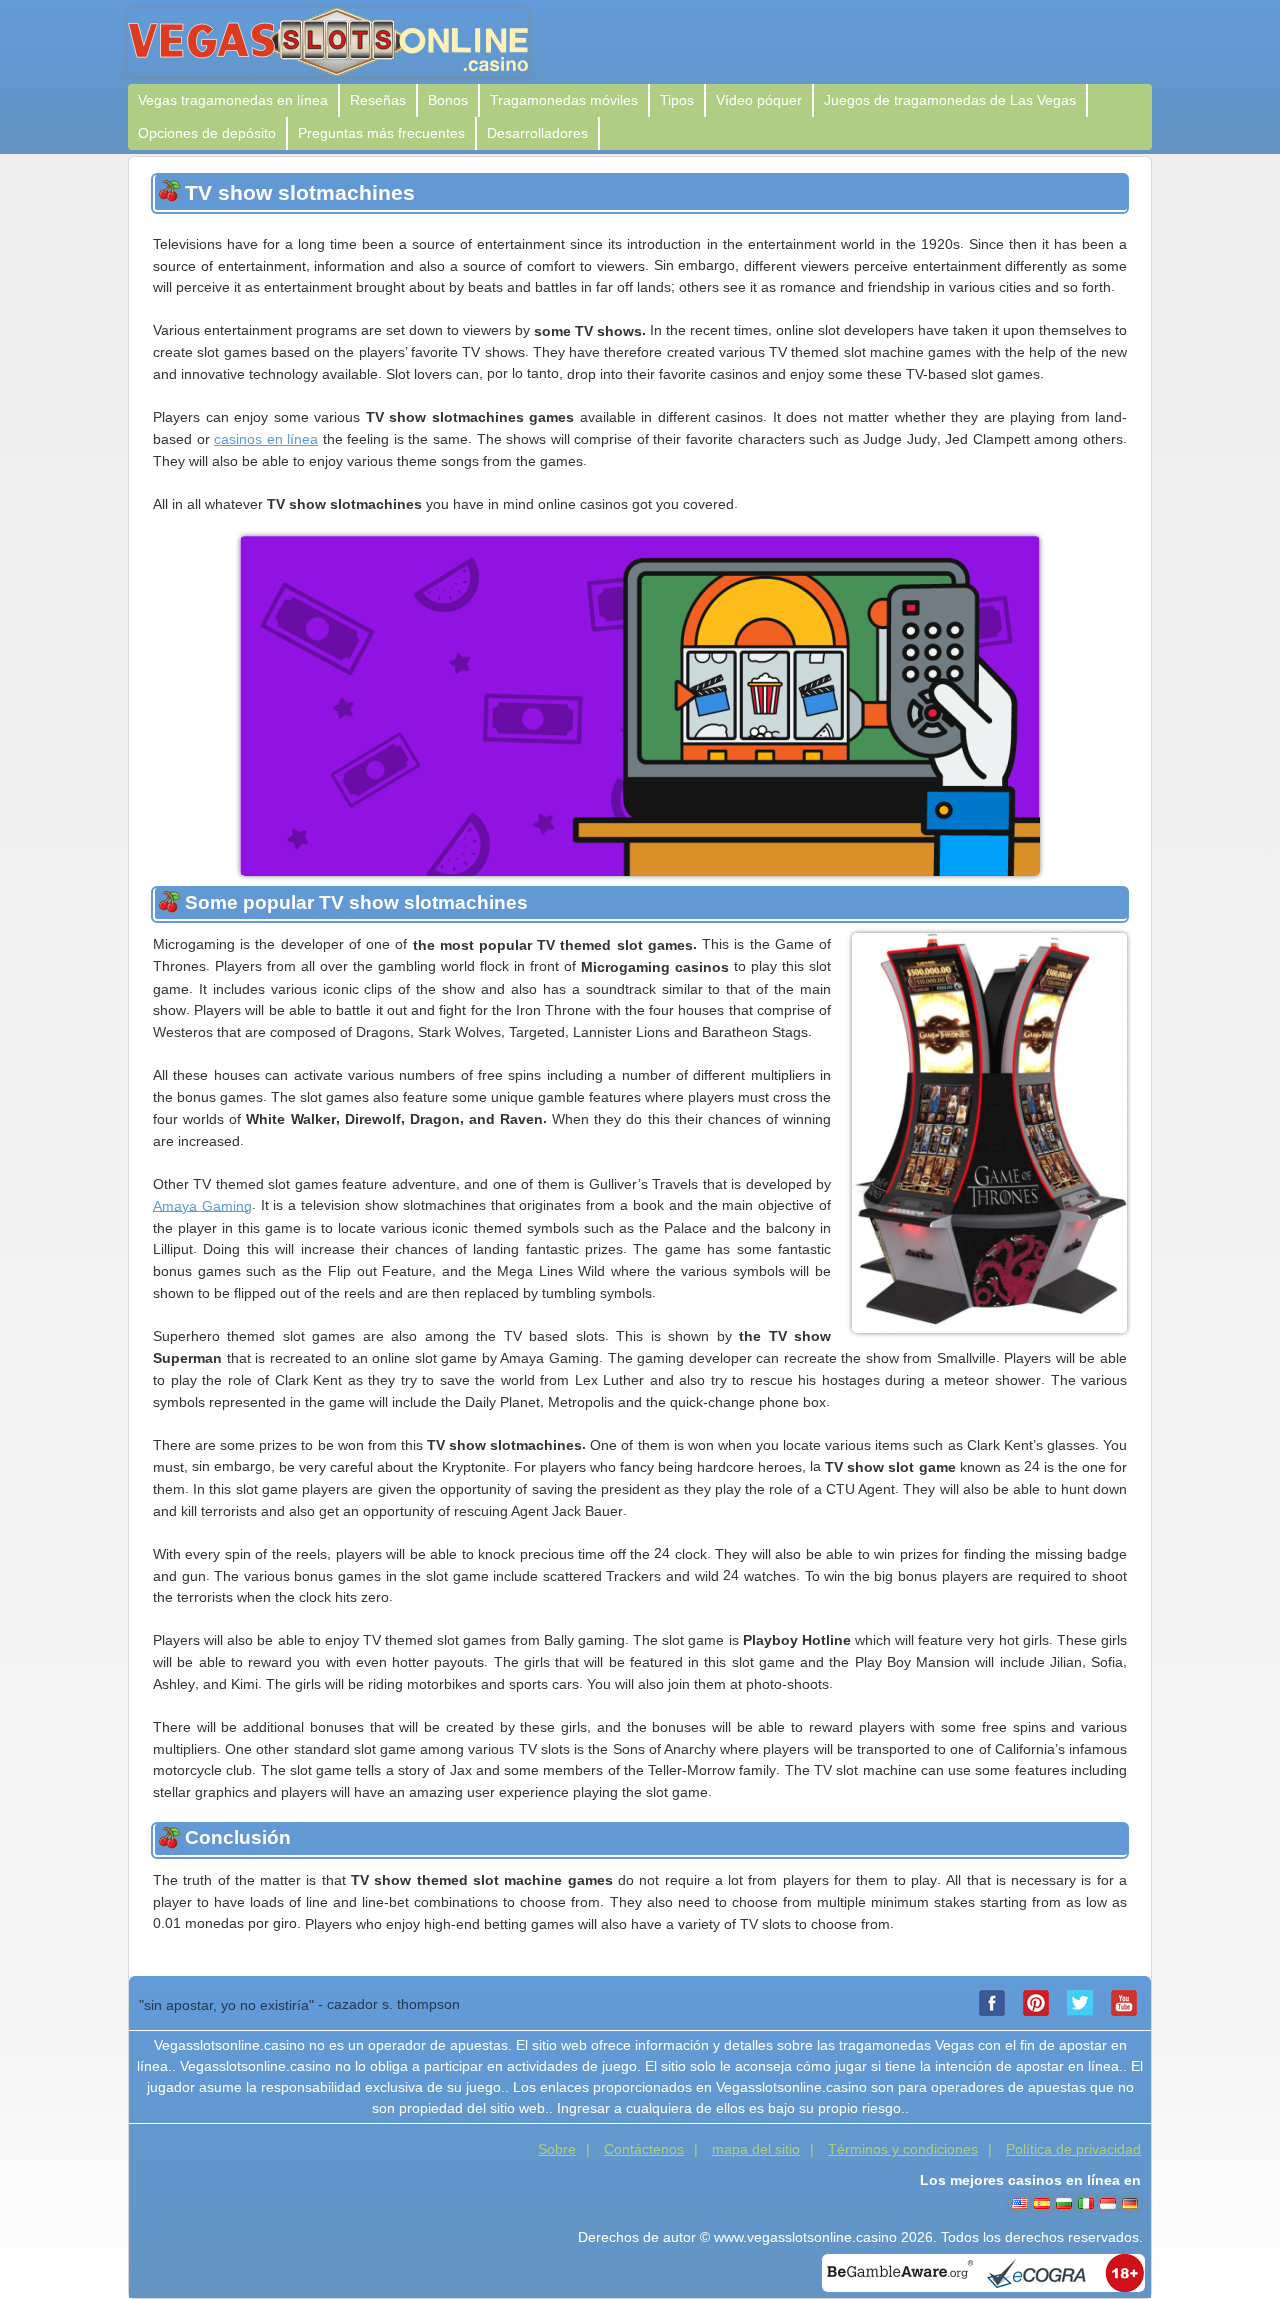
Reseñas (378, 100)
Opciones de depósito (207, 133)
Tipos (677, 100)
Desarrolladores (537, 133)
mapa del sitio (756, 2149)
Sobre (557, 2149)
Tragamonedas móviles (564, 100)
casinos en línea (266, 439)
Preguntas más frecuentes (381, 133)
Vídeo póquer (759, 100)
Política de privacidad (1073, 2149)
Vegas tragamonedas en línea (233, 100)
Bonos (448, 100)
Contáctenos (644, 2149)
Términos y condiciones (903, 2149)
